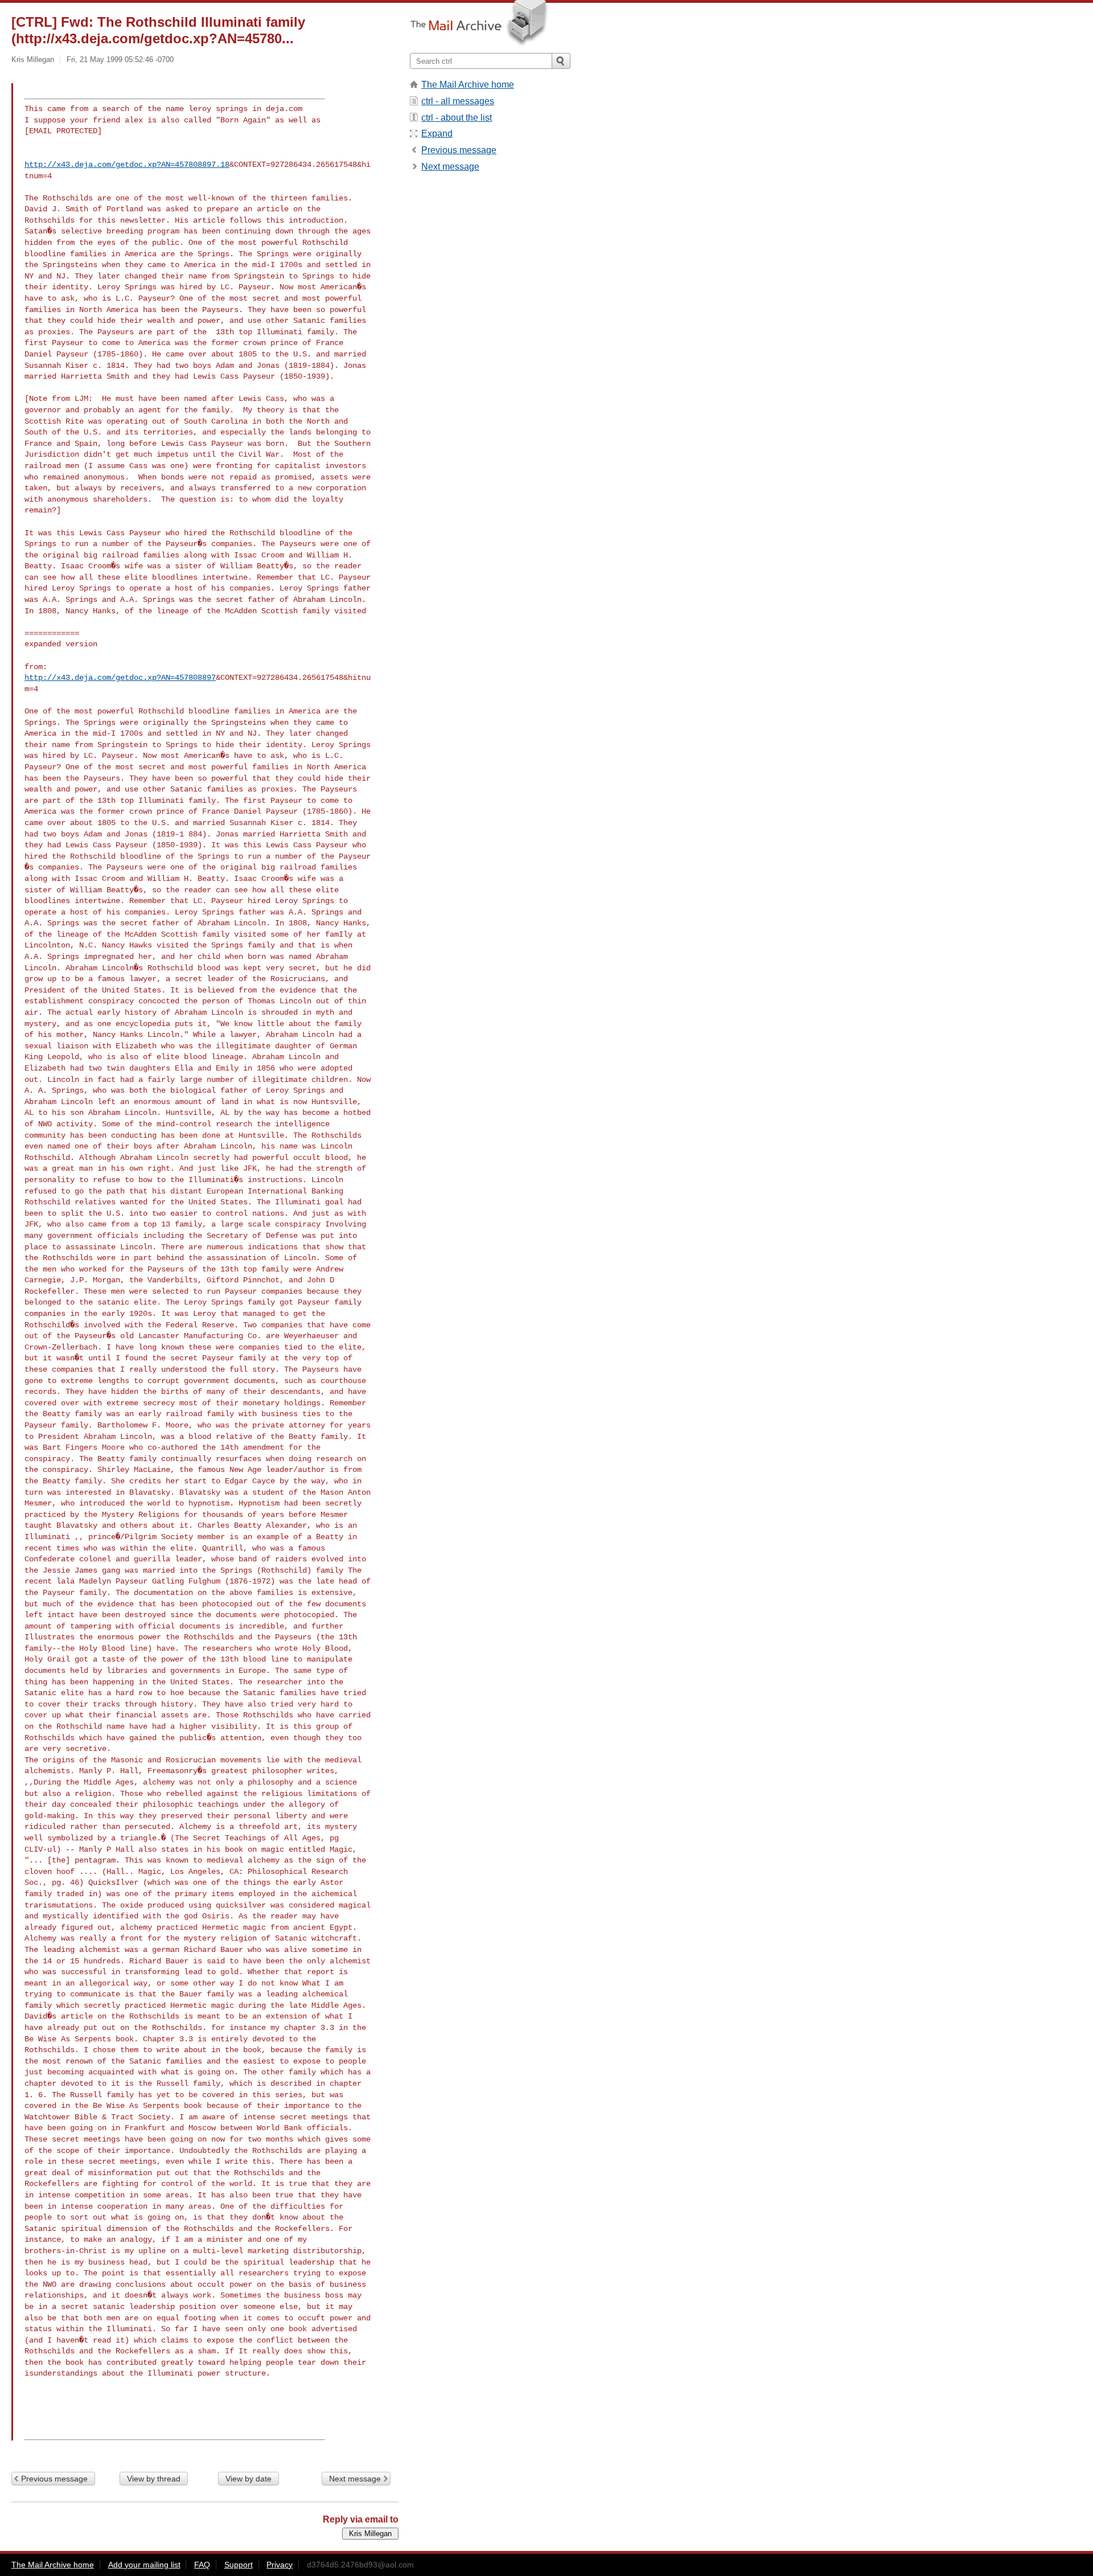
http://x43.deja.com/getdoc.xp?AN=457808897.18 (127, 165)
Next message (355, 2479)
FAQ (202, 2565)
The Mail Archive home (468, 85)
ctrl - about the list (457, 118)
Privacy (280, 2565)
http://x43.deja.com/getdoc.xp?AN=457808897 (120, 678)
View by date (248, 2479)
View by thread (154, 2479)
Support (239, 2565)
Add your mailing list (144, 2565)
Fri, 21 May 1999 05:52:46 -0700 (120, 60)
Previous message (54, 2479)
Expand (437, 134)
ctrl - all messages (458, 101)
